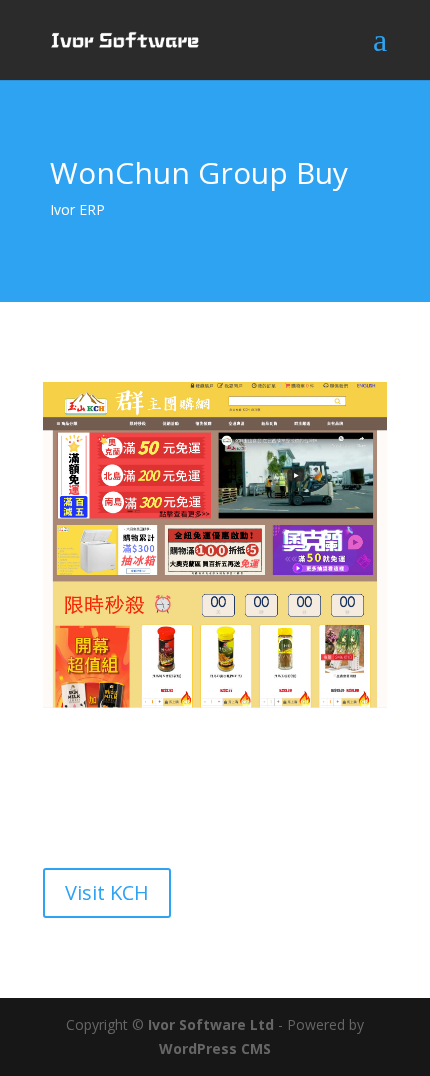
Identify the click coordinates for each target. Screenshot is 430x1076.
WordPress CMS (215, 1048)
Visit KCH (107, 892)
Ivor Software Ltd (211, 1024)
